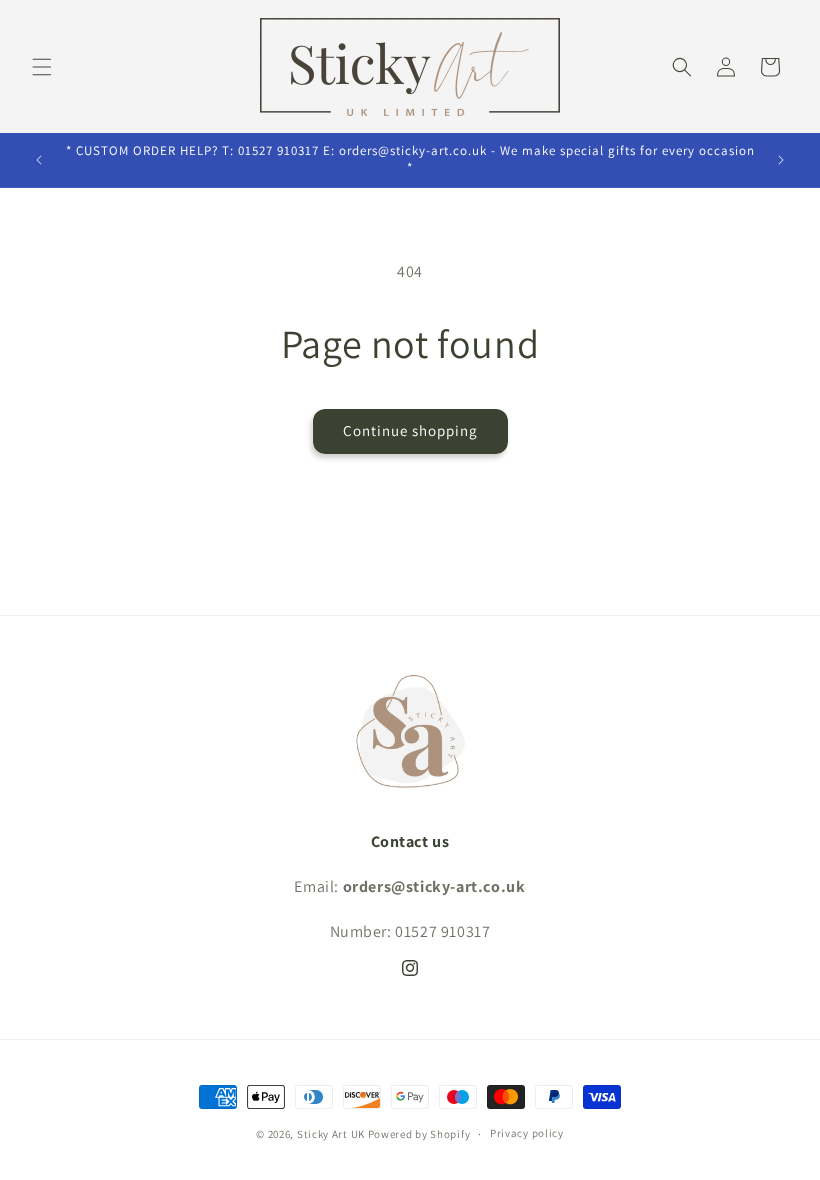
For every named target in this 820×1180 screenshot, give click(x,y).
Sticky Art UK (331, 1134)
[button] (42, 67)
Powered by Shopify (419, 1134)
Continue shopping (410, 430)
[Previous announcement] (39, 160)
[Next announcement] (781, 160)
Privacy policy (527, 1133)
